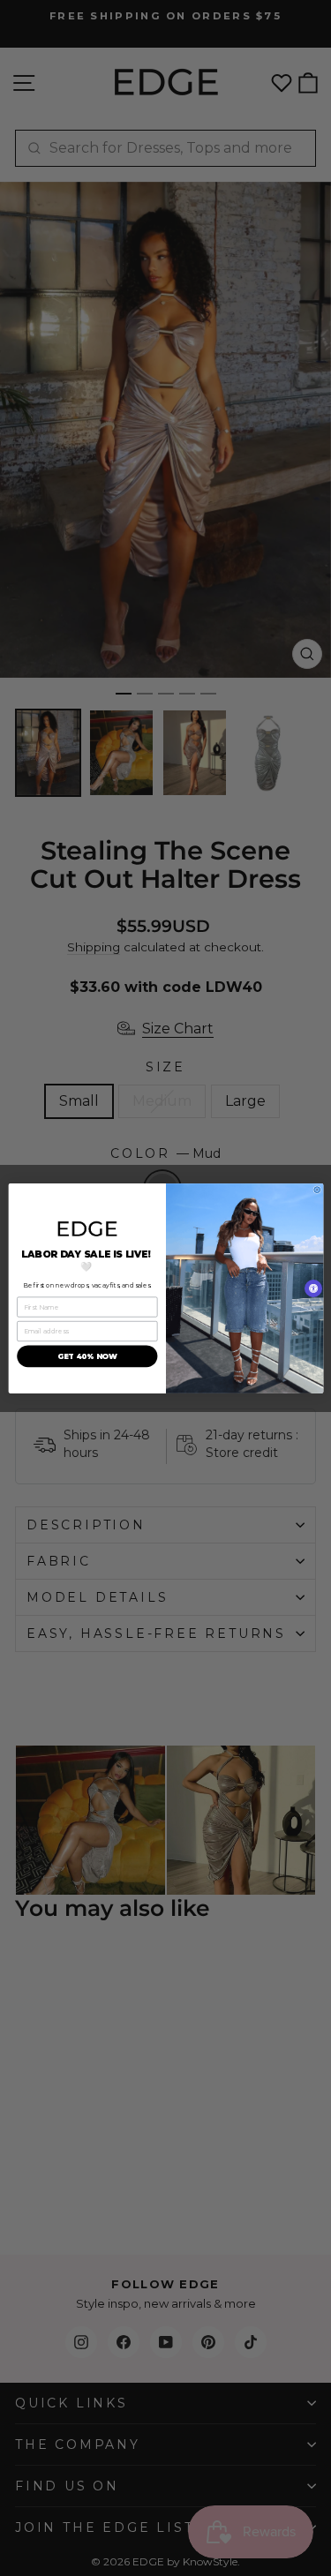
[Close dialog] (316, 1189)
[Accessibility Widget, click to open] (313, 1288)
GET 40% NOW (87, 1356)
